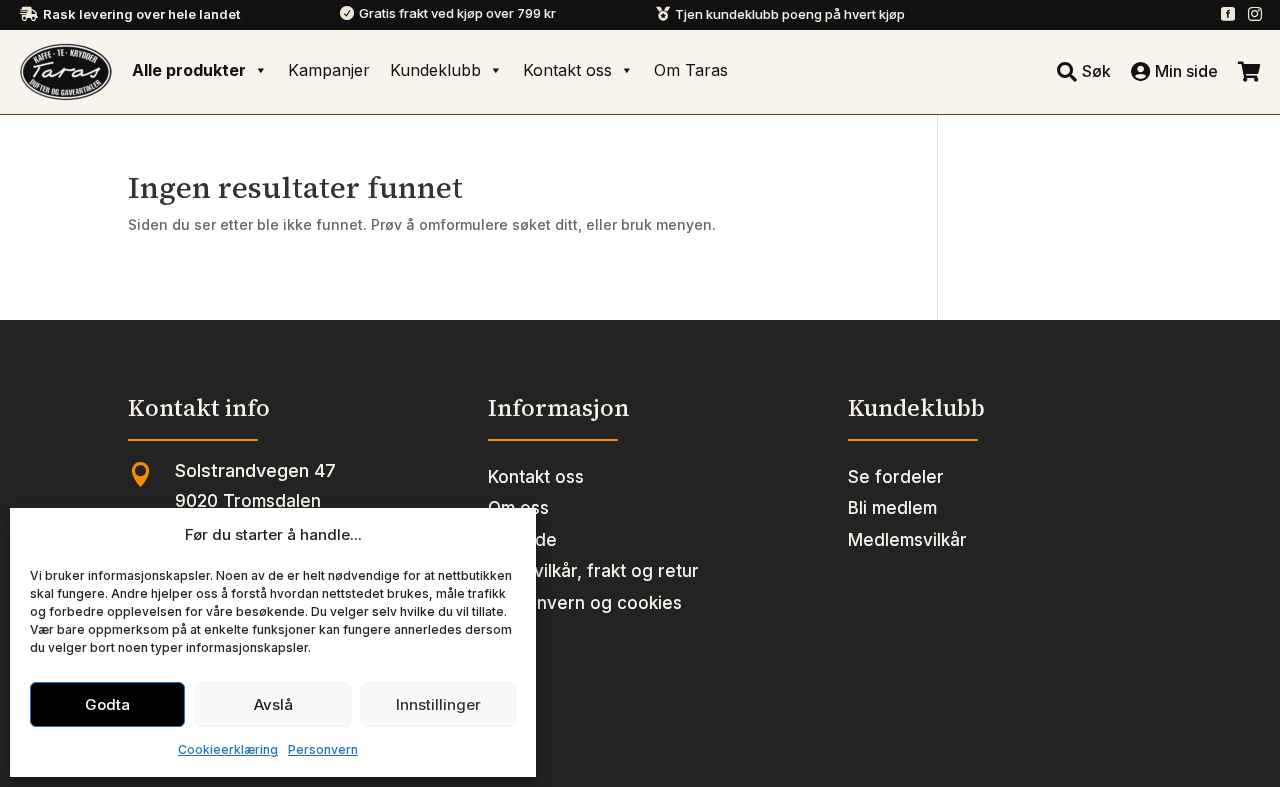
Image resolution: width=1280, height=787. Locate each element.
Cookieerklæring (228, 749)
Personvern (323, 749)
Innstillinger (438, 704)
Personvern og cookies (585, 603)
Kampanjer (329, 70)
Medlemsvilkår (907, 540)
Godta (107, 704)
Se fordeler (896, 477)
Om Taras (691, 70)
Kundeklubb (435, 70)
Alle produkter (189, 70)
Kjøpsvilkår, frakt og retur (593, 571)
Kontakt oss (567, 70)
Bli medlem (892, 508)
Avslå (273, 704)
